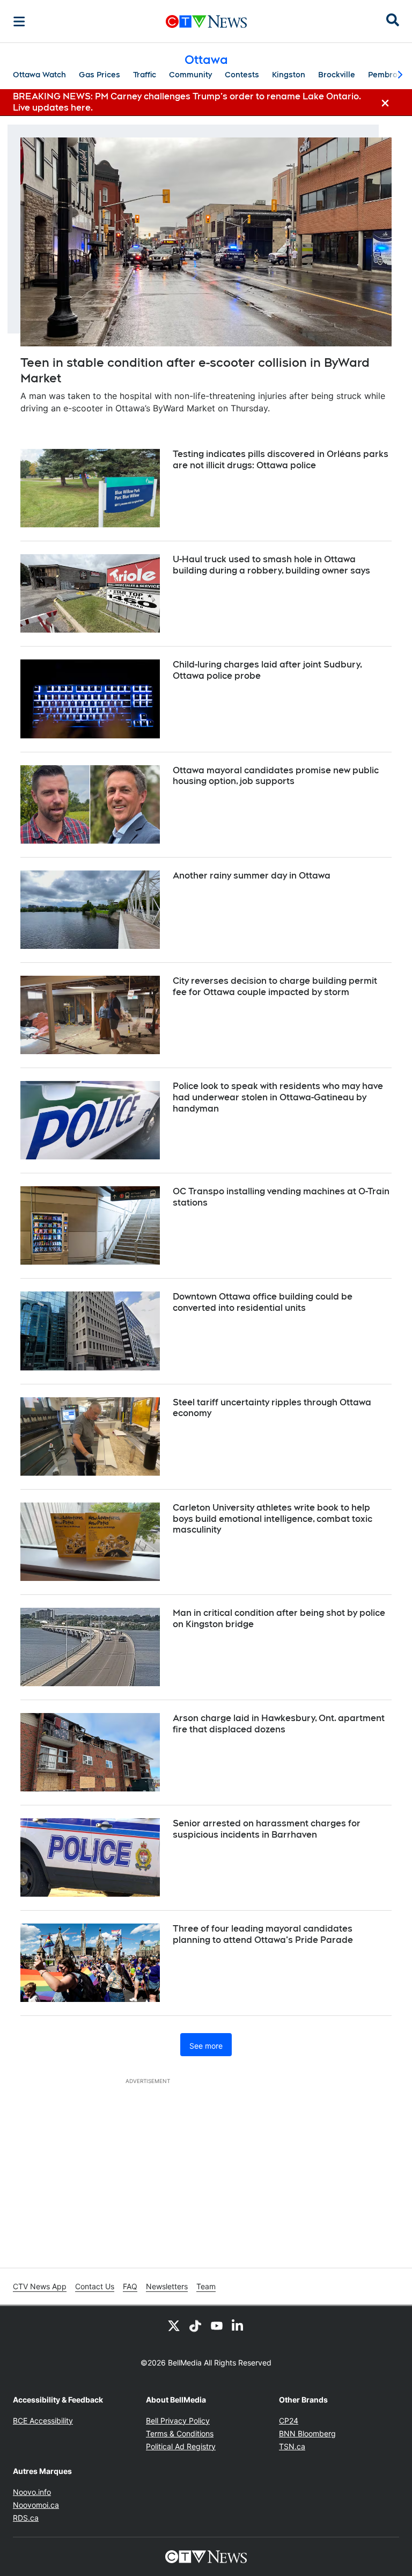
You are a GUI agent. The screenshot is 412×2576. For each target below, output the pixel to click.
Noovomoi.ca (36, 2505)
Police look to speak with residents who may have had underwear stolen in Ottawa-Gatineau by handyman (278, 1097)
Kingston (289, 75)
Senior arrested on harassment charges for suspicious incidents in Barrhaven (267, 1829)
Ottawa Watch (39, 75)
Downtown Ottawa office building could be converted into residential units (263, 1302)
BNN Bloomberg (307, 2433)
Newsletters (167, 2286)
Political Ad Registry (181, 2446)
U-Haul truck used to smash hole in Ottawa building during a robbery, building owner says (271, 565)
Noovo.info (32, 2492)
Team (206, 2286)
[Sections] (19, 21)
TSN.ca (292, 2446)
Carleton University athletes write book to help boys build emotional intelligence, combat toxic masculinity (273, 1519)
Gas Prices (100, 75)
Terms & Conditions (180, 2433)
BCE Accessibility (43, 2421)
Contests (242, 75)
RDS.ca (26, 2518)
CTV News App (40, 2286)
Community (190, 75)
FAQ (130, 2286)
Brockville (337, 75)
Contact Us (95, 2286)
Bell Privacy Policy (178, 2421)
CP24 (289, 2421)
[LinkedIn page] (238, 2325)
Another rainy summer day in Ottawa (252, 876)
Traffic (145, 75)
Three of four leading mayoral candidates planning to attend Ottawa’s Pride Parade (263, 1934)
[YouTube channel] (217, 2325)
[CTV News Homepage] (206, 21)
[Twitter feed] (174, 2325)
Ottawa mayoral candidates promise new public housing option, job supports (276, 776)
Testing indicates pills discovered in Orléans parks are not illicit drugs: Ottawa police (281, 460)
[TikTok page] (195, 2325)
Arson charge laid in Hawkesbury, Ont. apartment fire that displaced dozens (279, 1724)
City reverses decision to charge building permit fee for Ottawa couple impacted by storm (275, 986)
